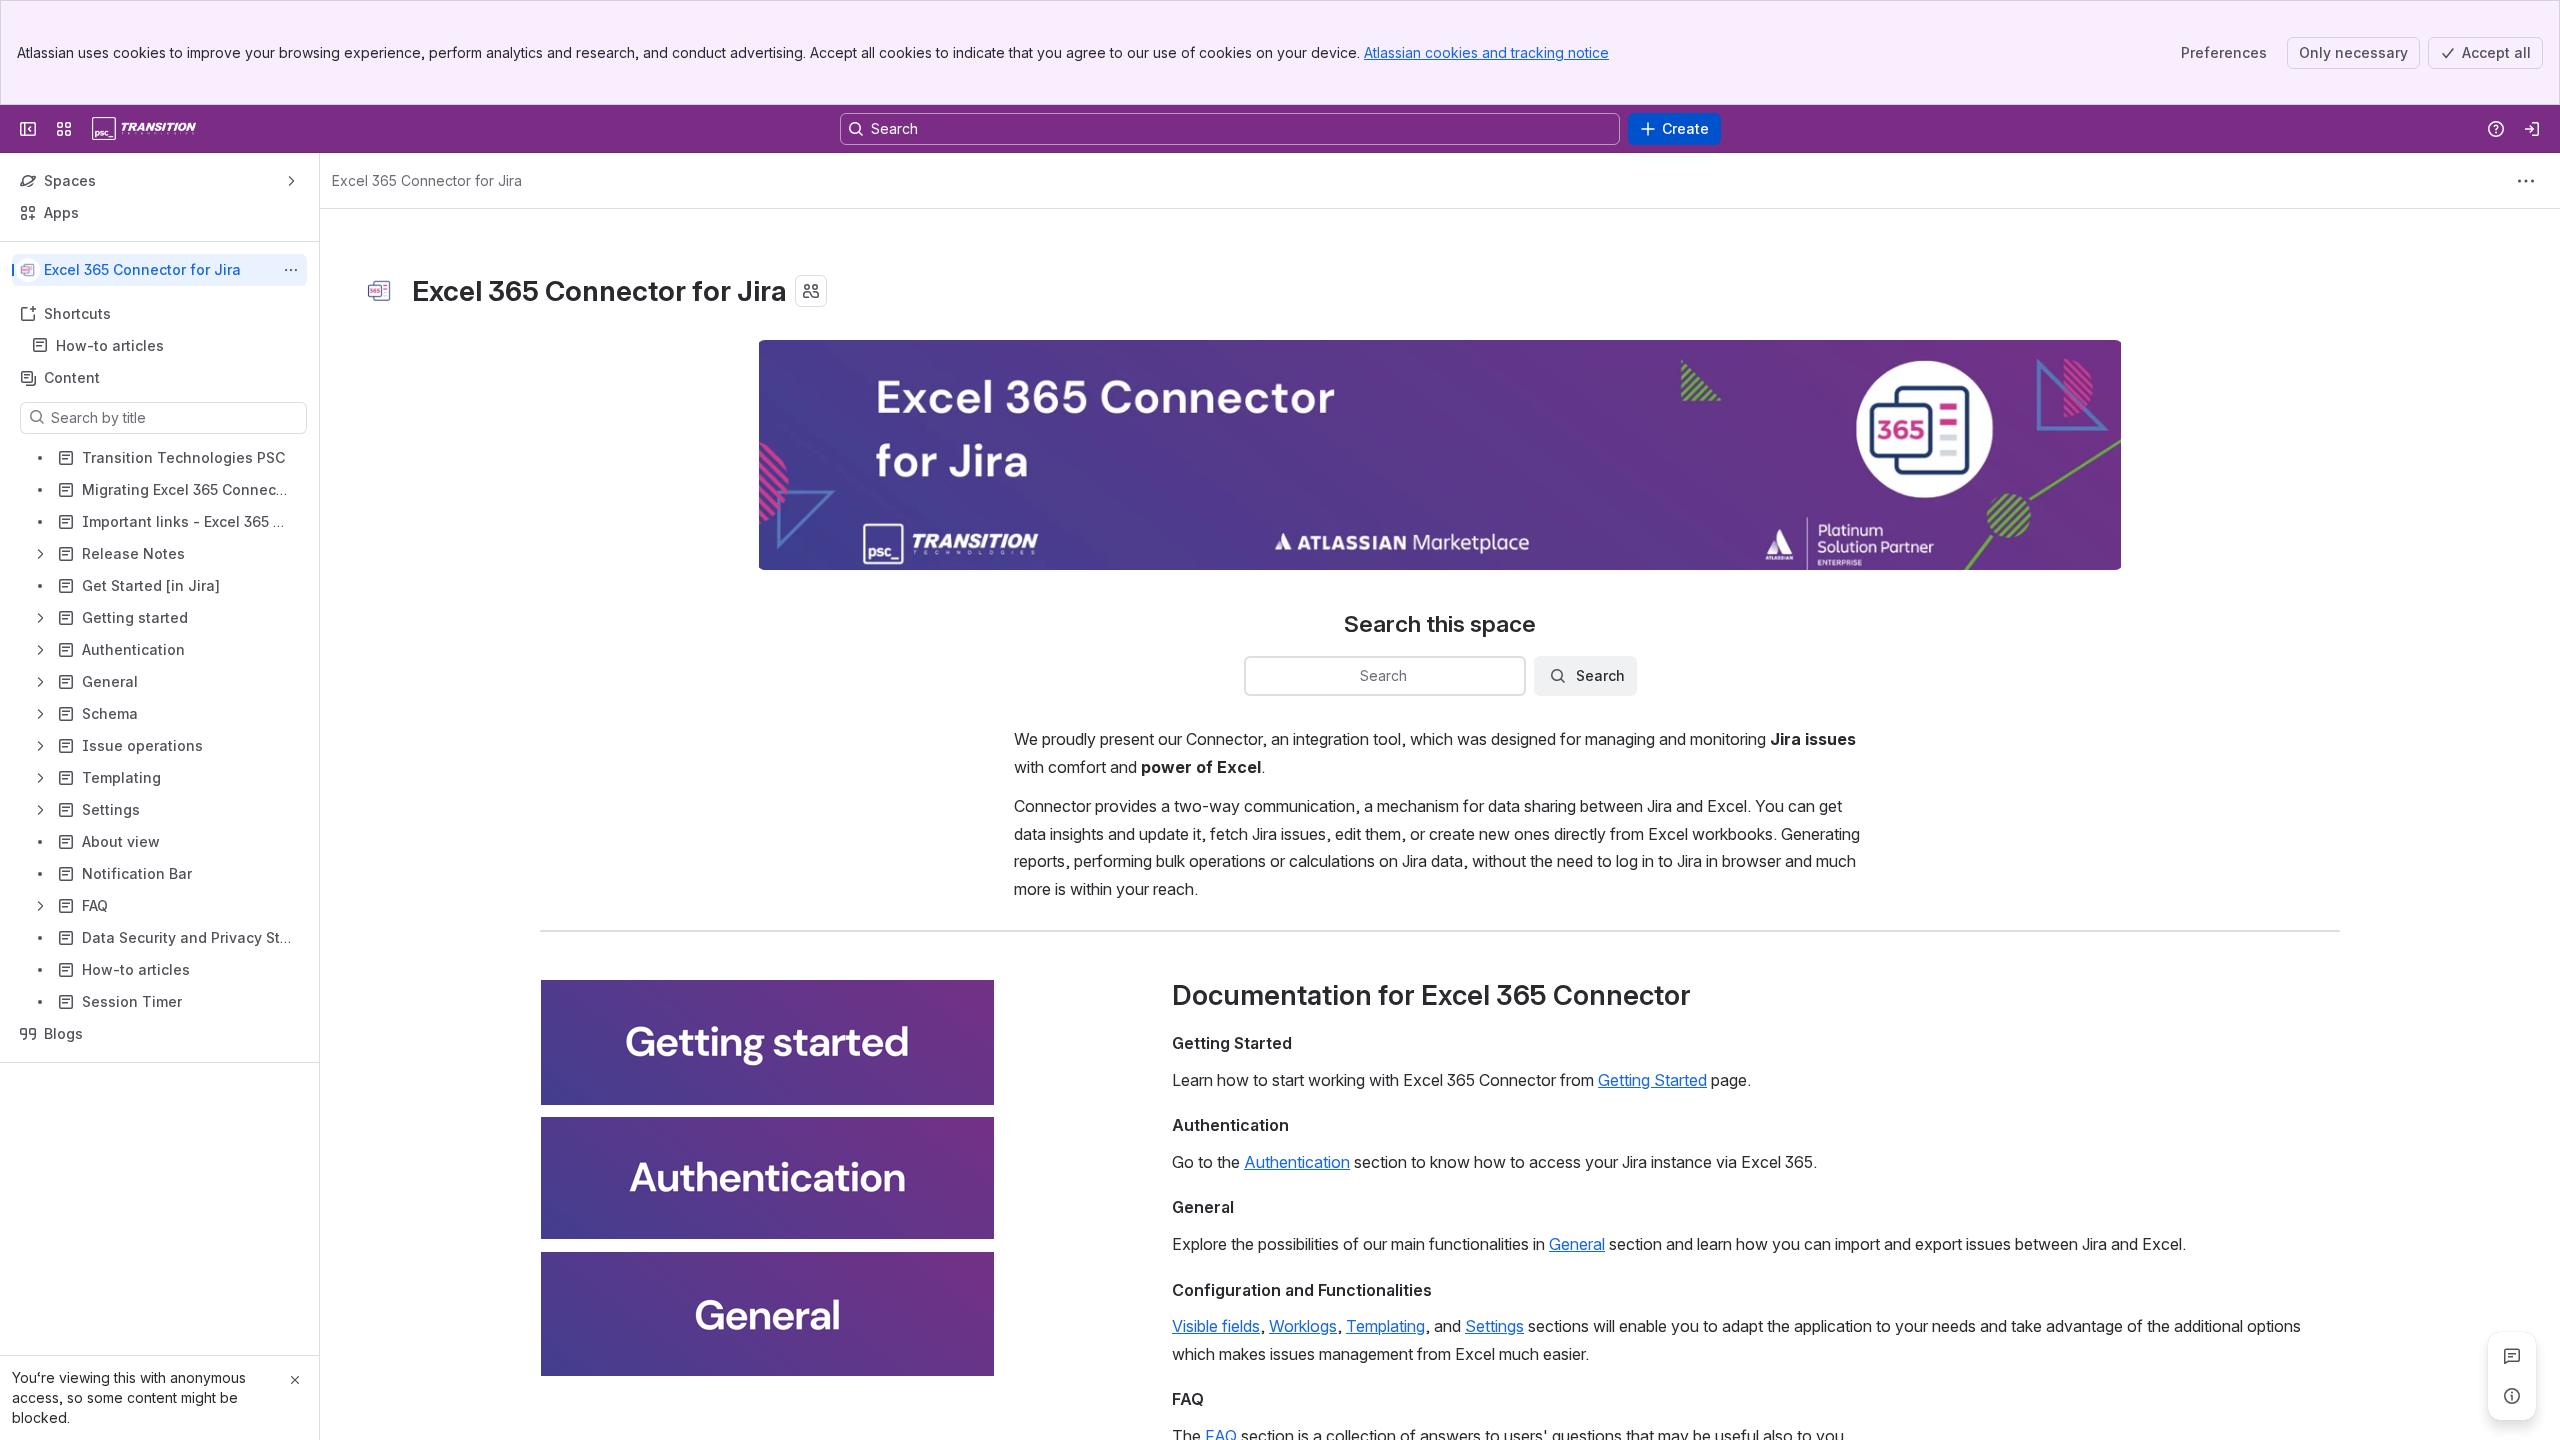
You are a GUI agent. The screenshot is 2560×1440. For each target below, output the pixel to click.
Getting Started (1652, 1080)
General (1577, 1244)
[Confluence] (144, 129)
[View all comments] (2512, 1356)
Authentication (1297, 1162)
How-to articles (110, 345)
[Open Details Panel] (2512, 1396)
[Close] (295, 1380)
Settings (1494, 1326)
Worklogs (1303, 1326)
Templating (1385, 1326)
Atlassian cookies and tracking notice (1486, 52)
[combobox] (1258, 676)
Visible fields (1216, 1326)
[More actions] (291, 270)
